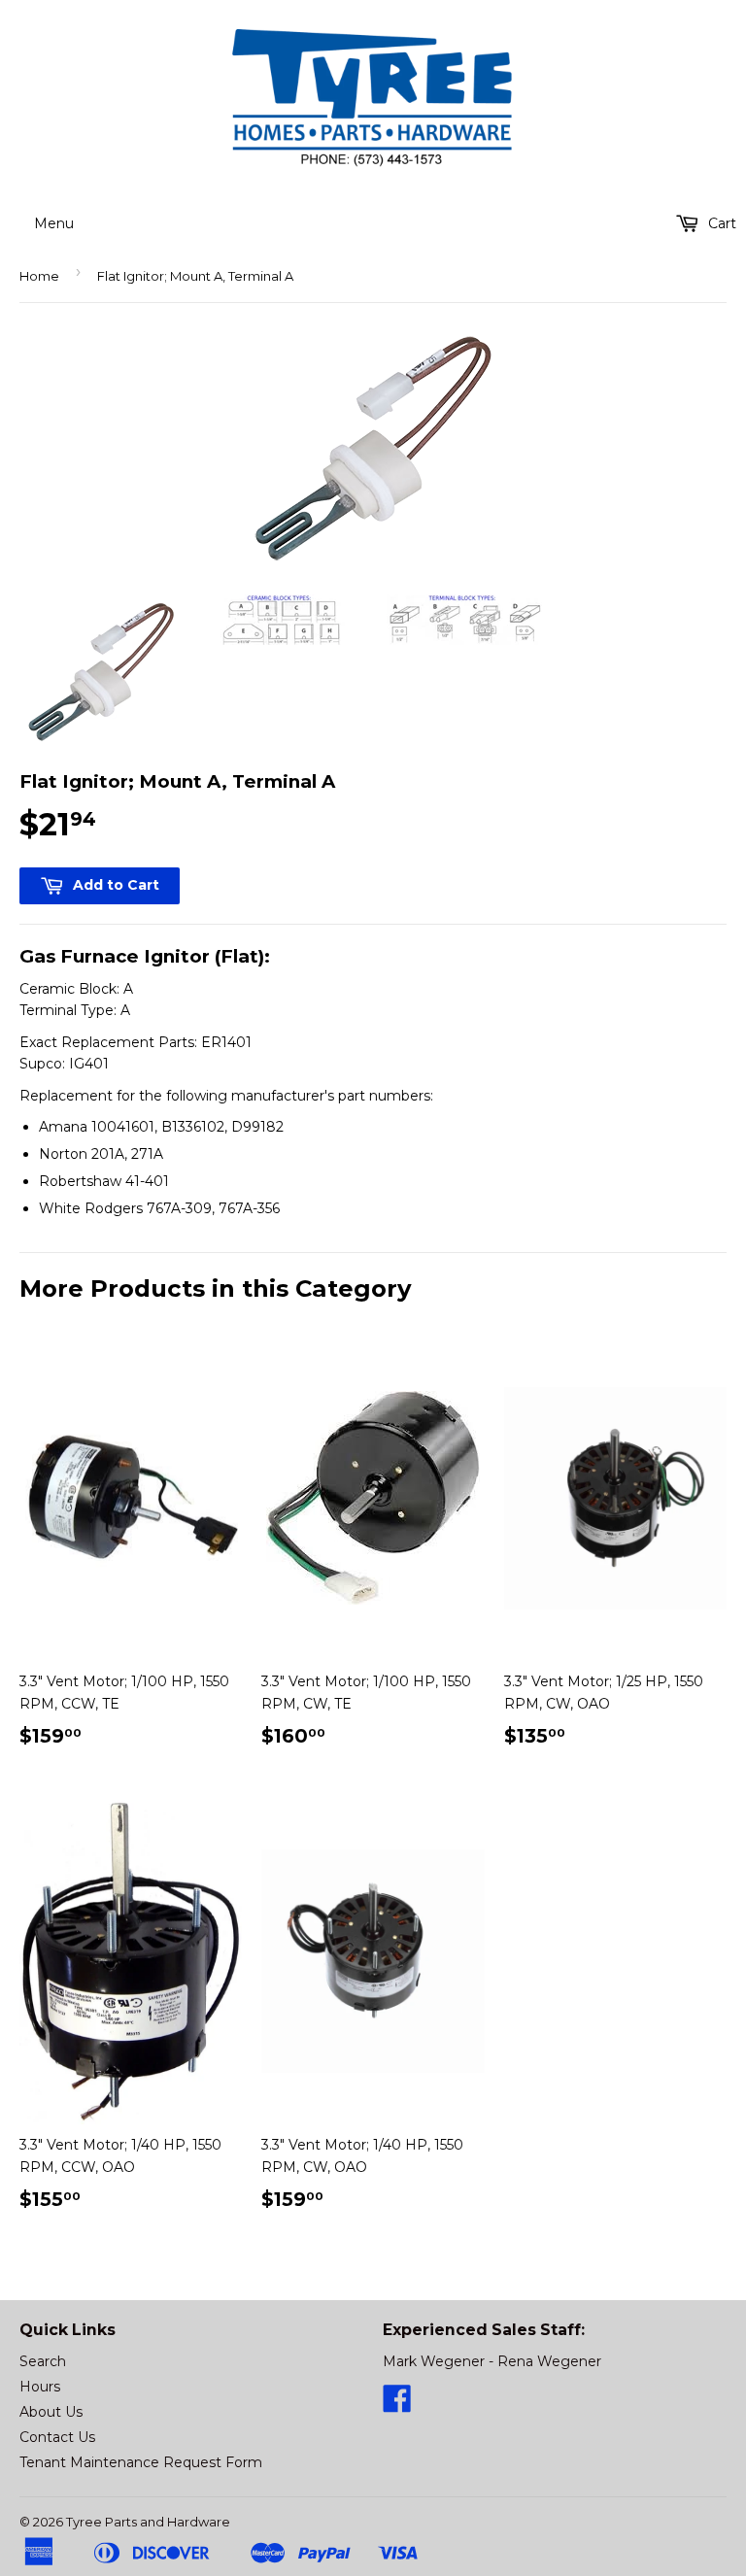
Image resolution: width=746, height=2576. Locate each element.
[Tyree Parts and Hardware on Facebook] (397, 2405)
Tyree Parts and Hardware (148, 2522)
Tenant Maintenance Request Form (141, 2462)
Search (43, 2361)
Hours (40, 2387)
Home (39, 276)
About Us (51, 2412)
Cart (720, 223)
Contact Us (57, 2437)
